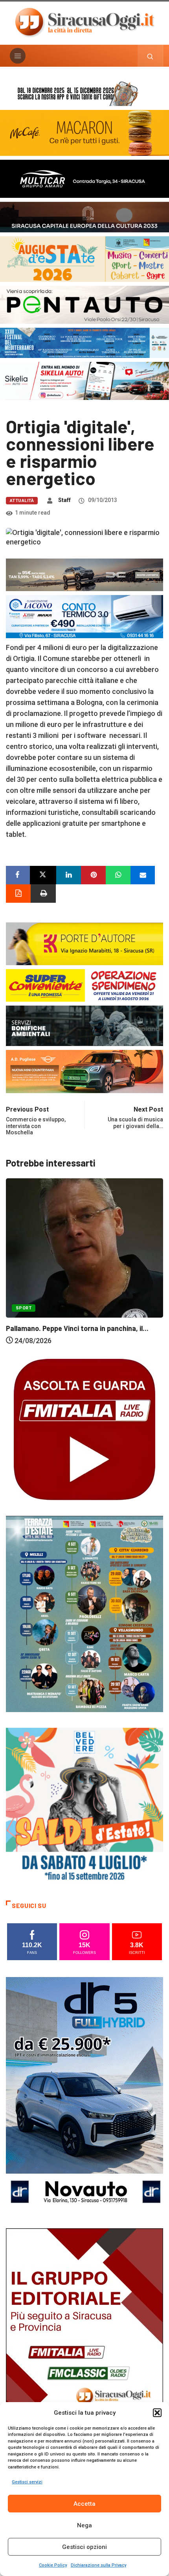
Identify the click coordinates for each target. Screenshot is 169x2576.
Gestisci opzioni (84, 2547)
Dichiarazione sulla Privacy (98, 2565)
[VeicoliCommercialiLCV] (84, 178)
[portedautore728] (84, 943)
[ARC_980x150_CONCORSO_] (84, 92)
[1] (84, 2345)
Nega (84, 2525)
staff (64, 500)
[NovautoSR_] (84, 2094)
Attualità (22, 501)
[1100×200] (84, 216)
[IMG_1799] (84, 985)
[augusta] (84, 258)
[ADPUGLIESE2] (84, 1071)
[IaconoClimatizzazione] (84, 616)
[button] (157, 2413)
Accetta (84, 2504)
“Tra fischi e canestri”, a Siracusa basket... (75, 1342)
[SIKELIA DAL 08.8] (84, 381)
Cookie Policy (53, 2565)
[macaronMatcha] (84, 132)
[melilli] (84, 1613)
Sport (24, 1321)
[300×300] (84, 1806)
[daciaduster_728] (84, 574)
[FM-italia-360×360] (84, 1429)
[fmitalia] (84, 342)
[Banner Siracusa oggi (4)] (84, 304)
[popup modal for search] (150, 56)
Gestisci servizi (27, 2482)
